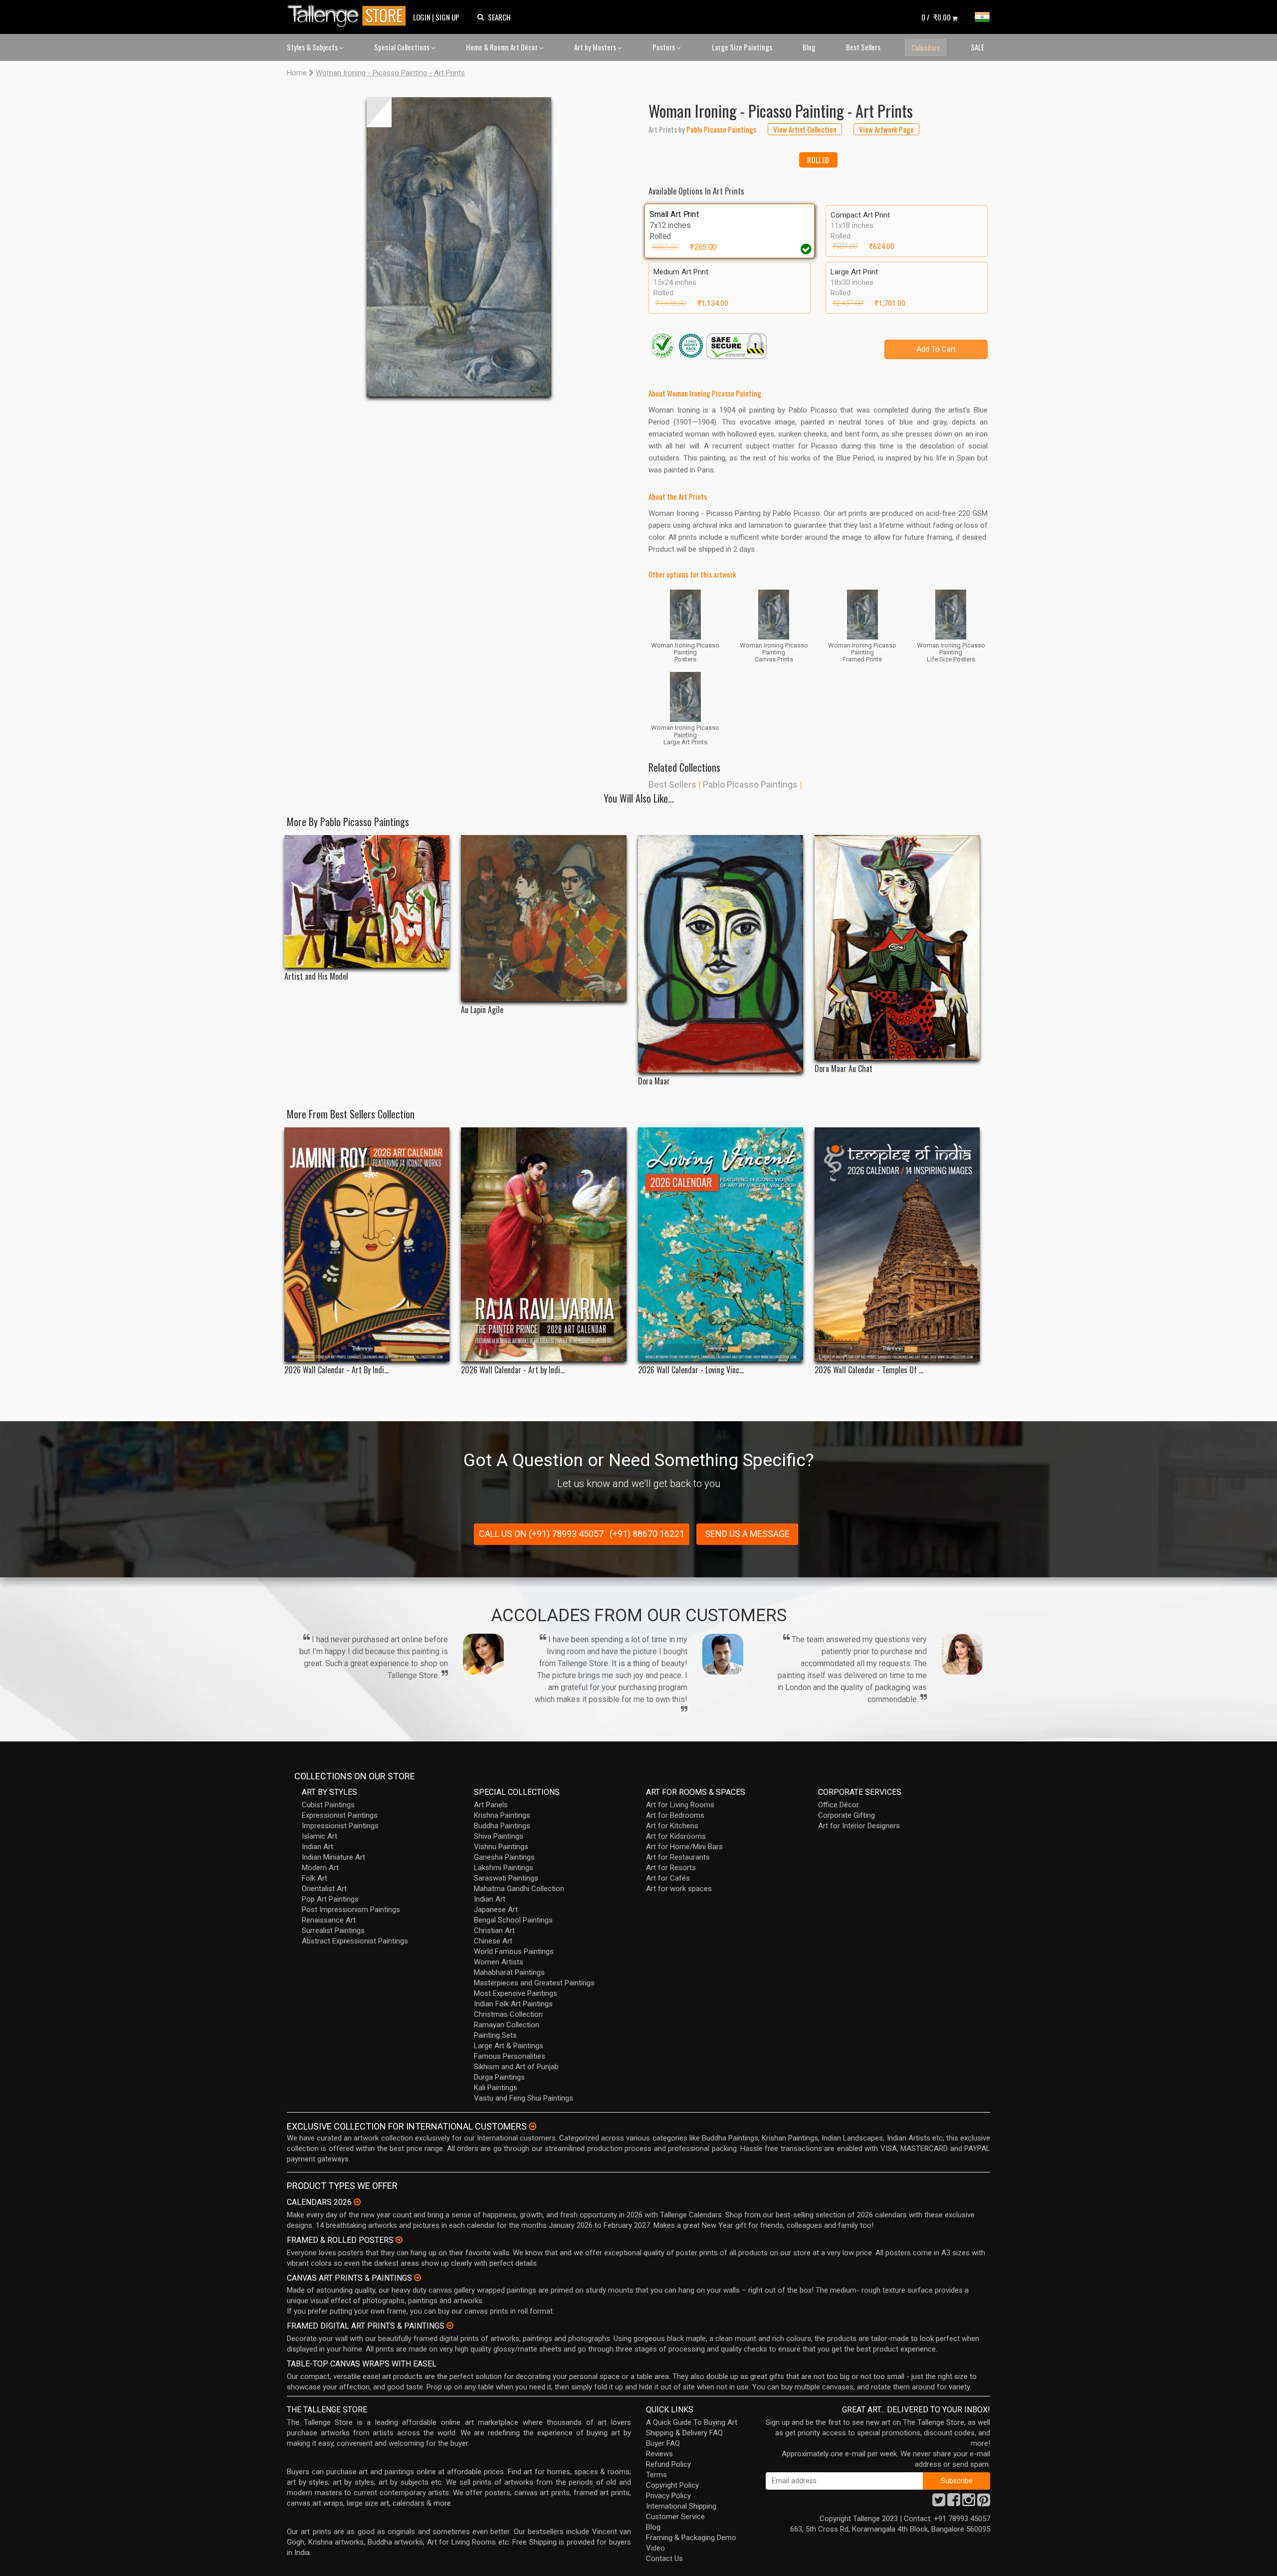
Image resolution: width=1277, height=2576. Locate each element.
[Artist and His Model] (367, 901)
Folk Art (315, 1878)
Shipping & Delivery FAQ (684, 2433)
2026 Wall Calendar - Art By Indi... (336, 1370)
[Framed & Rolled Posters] (399, 2240)
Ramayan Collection (507, 2025)
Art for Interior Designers (859, 1826)
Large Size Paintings (742, 47)
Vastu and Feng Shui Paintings (524, 2098)
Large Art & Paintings (509, 2046)
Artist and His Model (316, 976)
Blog (809, 47)
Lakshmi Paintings (504, 1868)
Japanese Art (496, 1910)
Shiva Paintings (499, 1836)
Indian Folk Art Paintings (513, 2004)
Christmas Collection (508, 2014)
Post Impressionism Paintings (351, 1910)
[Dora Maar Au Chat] (897, 948)
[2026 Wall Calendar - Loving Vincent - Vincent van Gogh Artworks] (721, 1244)
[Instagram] (969, 2503)
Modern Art (320, 1868)
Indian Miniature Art (333, 1857)
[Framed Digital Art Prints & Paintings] (450, 2326)
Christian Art (494, 1931)
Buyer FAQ (663, 2443)
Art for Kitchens (672, 1826)
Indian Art (318, 1847)
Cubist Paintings (328, 1805)
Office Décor (839, 1805)
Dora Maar (654, 1081)
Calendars (926, 47)
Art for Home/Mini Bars (684, 1847)
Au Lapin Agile (482, 1010)
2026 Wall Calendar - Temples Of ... (869, 1370)
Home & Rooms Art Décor (503, 47)
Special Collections (403, 47)
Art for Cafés (668, 1878)
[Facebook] (954, 2503)
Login (422, 17)
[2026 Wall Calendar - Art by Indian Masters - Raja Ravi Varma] (543, 1244)
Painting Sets (495, 2035)
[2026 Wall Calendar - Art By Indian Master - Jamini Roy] (367, 1244)
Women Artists (499, 1962)
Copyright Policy (672, 2485)
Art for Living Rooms (680, 1805)
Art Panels (491, 1805)
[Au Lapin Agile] (543, 918)
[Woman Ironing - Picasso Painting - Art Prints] (459, 247)
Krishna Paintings (502, 1815)
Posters (664, 47)
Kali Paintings (496, 2088)
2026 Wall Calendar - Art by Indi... (513, 1370)
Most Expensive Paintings (516, 1993)
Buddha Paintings (502, 1826)
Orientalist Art (324, 1889)
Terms (656, 2475)
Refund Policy (668, 2464)
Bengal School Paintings (513, 1920)
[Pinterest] (984, 2503)
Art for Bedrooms (675, 1815)
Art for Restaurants (678, 1857)
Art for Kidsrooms (676, 1836)
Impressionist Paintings (340, 1826)
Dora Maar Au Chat (844, 1069)
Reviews (659, 2454)
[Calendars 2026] (357, 2202)
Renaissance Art (329, 1920)
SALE (977, 47)
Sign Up (447, 17)
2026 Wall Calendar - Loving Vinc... (691, 1370)
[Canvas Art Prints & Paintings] (418, 2278)
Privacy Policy (668, 2496)
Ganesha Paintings (504, 1857)
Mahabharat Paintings (509, 1972)
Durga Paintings (499, 2077)
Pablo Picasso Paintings (750, 784)
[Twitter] (939, 2503)
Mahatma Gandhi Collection (519, 1889)
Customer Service (675, 2517)
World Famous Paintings (514, 1951)
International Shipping (681, 2506)
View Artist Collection (805, 129)
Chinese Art (493, 1941)
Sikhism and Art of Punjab (516, 2067)
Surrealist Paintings (333, 1931)
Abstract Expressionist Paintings (355, 1941)
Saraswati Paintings (506, 1878)
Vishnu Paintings (501, 1847)
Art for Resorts (671, 1868)
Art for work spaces (679, 1889)
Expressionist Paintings (340, 1815)
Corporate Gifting (847, 1815)
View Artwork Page (886, 129)
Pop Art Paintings (330, 1899)
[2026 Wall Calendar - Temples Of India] (897, 1244)
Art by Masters (596, 47)
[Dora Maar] (721, 954)
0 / (936, 17)
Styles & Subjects (313, 47)
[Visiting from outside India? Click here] (532, 2127)
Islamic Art (319, 1836)
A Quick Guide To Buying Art (692, 2422)
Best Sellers (863, 47)
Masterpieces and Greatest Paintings (534, 1983)
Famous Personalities (510, 2056)
